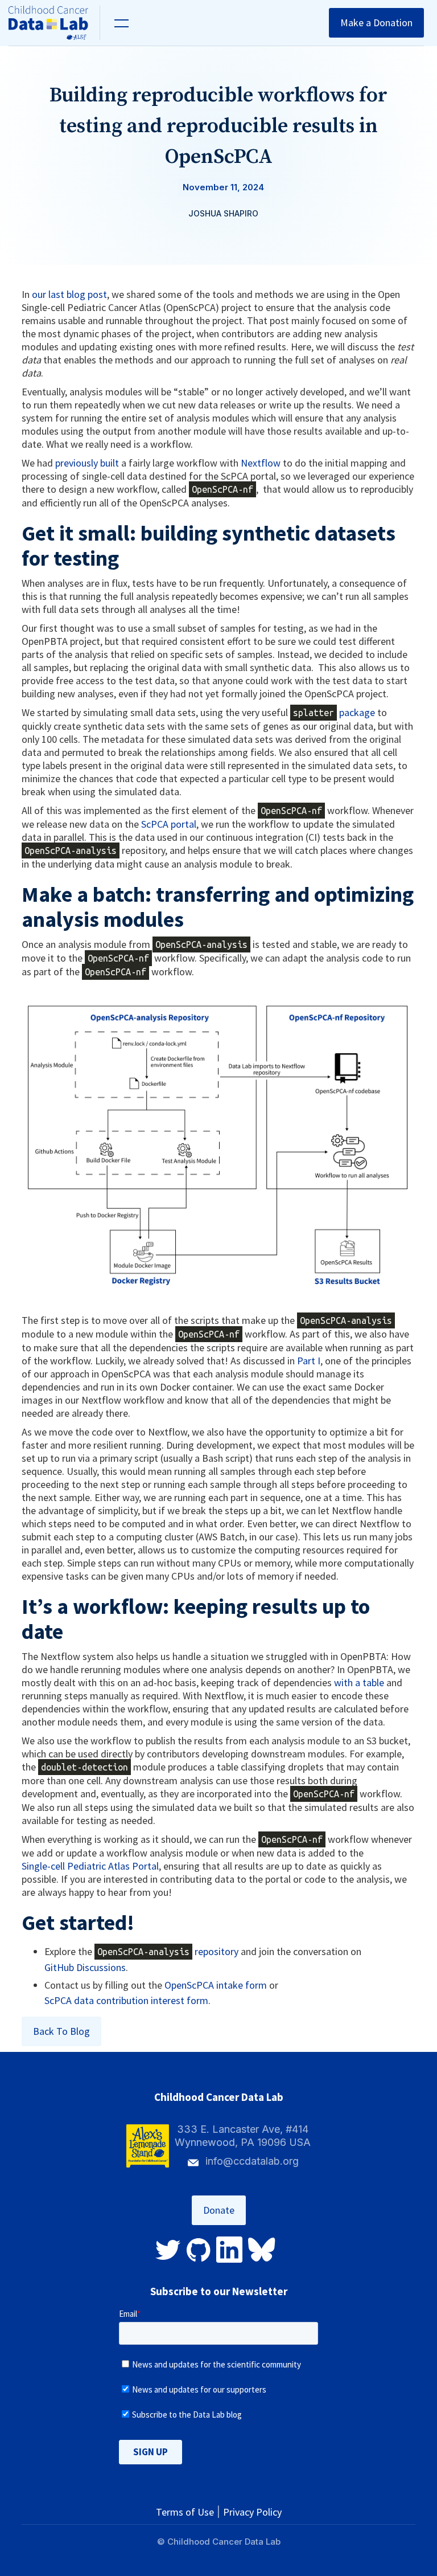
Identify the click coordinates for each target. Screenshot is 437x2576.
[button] (120, 23)
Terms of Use (185, 2512)
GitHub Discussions (85, 1967)
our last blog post (69, 294)
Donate (219, 2210)
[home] (54, 23)
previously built (87, 463)
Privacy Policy (252, 2512)
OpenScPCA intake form (216, 1985)
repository (168, 1951)
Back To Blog (61, 2031)
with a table (359, 1682)
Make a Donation (376, 23)
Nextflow (261, 463)
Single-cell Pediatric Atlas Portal (90, 1866)
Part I (309, 1361)
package (334, 712)
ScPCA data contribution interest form (126, 2000)
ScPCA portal (169, 824)
